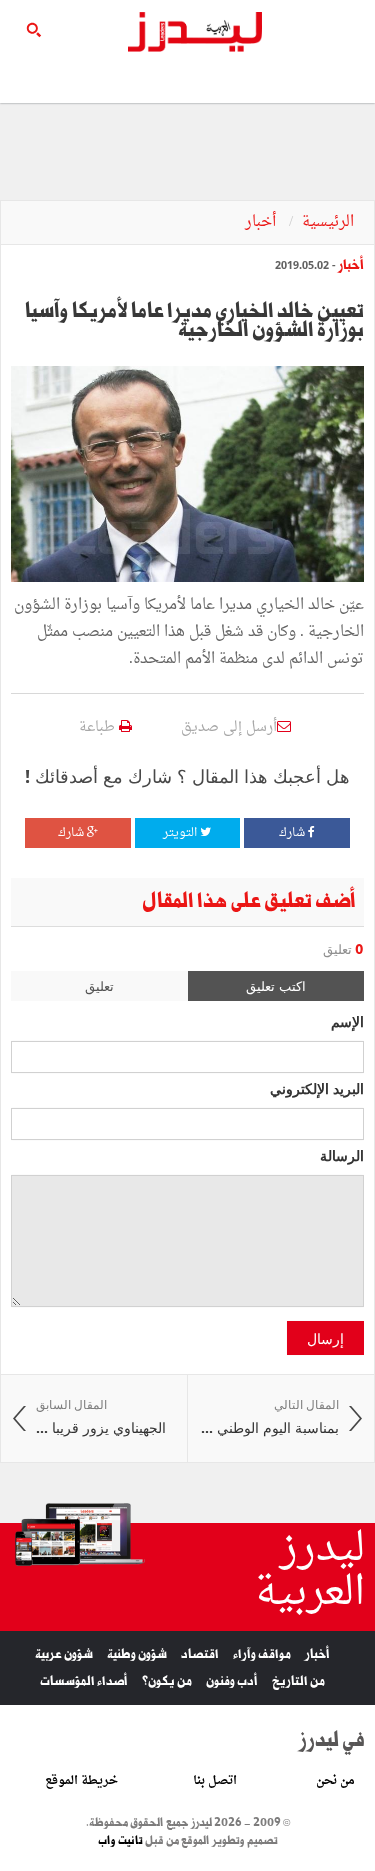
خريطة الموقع (81, 1781)
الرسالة (342, 1155)
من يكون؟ (167, 1681)
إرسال (325, 1338)
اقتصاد (200, 1654)
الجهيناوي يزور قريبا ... (101, 1417)
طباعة (99, 727)
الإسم (347, 1021)
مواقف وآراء (262, 1654)
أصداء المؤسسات (84, 1681)
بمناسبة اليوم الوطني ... (270, 1417)
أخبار (262, 222)
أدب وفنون (232, 1681)
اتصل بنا (215, 1781)
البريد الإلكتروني (317, 1088)
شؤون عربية (64, 1654)
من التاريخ (298, 1681)
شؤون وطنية (137, 1654)
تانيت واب (120, 1841)
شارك (293, 833)
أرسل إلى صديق (229, 727)
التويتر (181, 833)
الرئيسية (328, 222)
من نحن (335, 1781)
